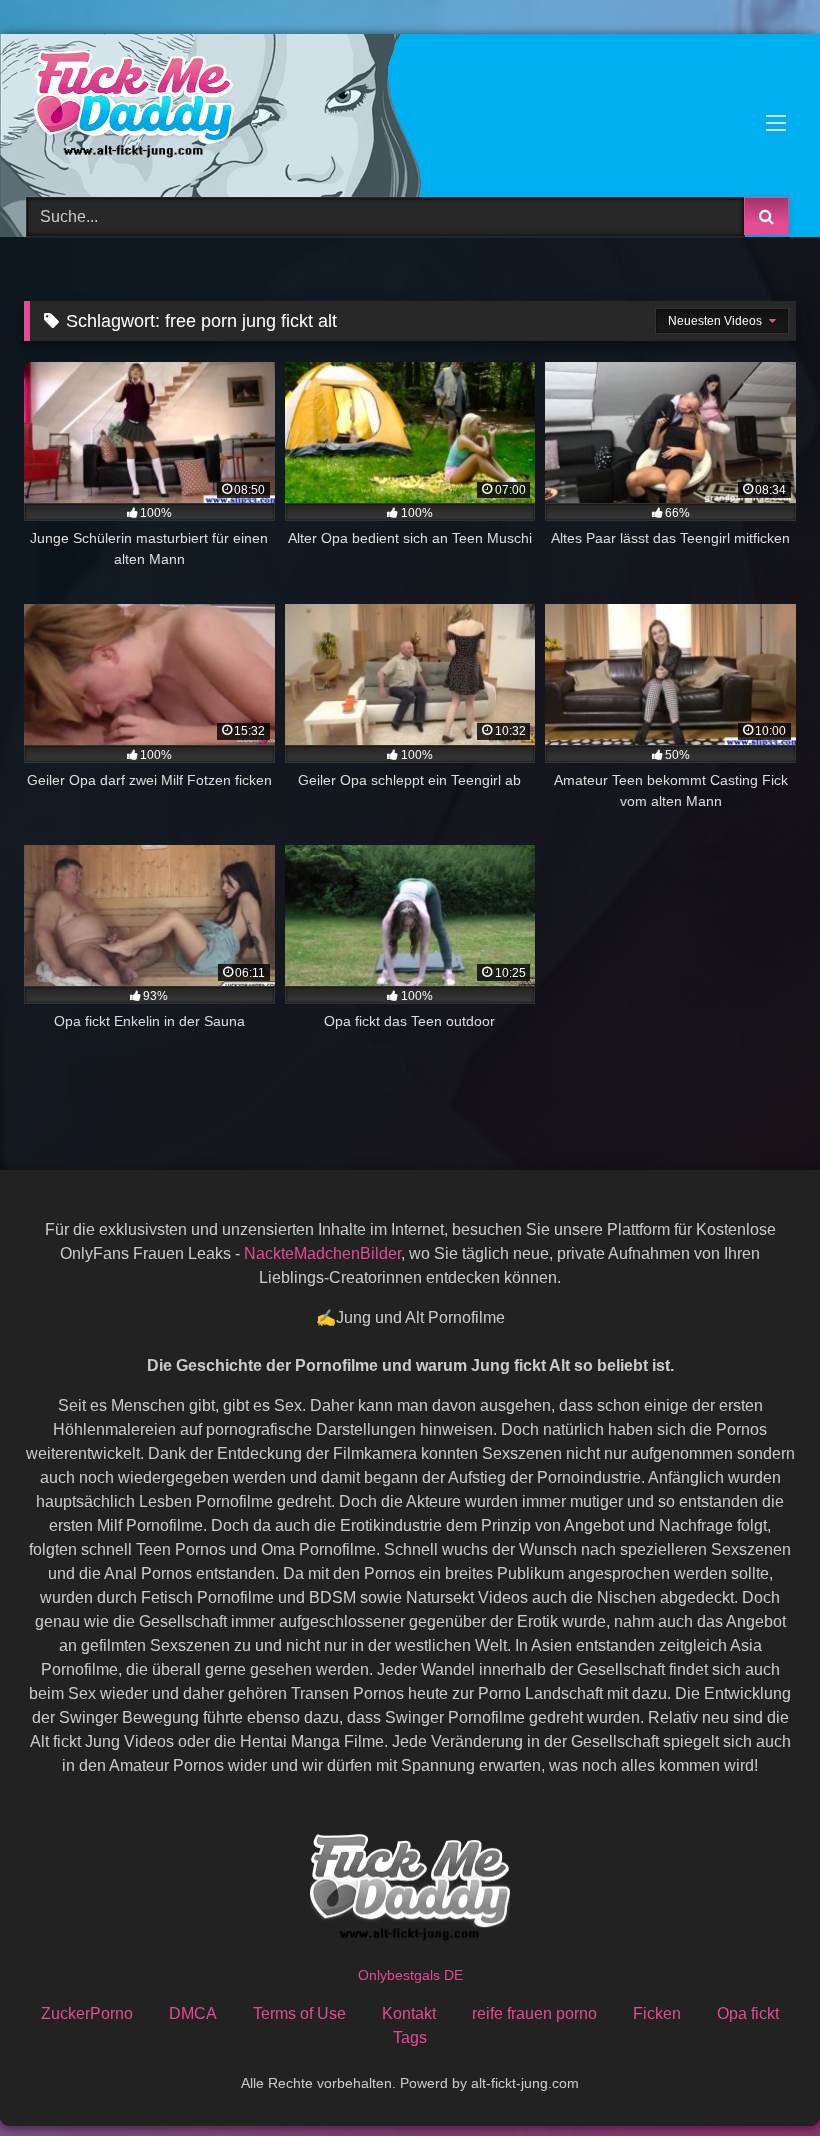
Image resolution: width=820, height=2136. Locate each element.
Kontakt (409, 2013)
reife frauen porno (534, 2013)
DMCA (193, 2013)
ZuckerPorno (87, 2013)
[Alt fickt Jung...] (410, 108)
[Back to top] (758, 2076)
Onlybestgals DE (410, 1975)
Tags (410, 2037)
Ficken (657, 2013)
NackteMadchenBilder (322, 1253)
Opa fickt (748, 2013)
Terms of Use (299, 2013)
